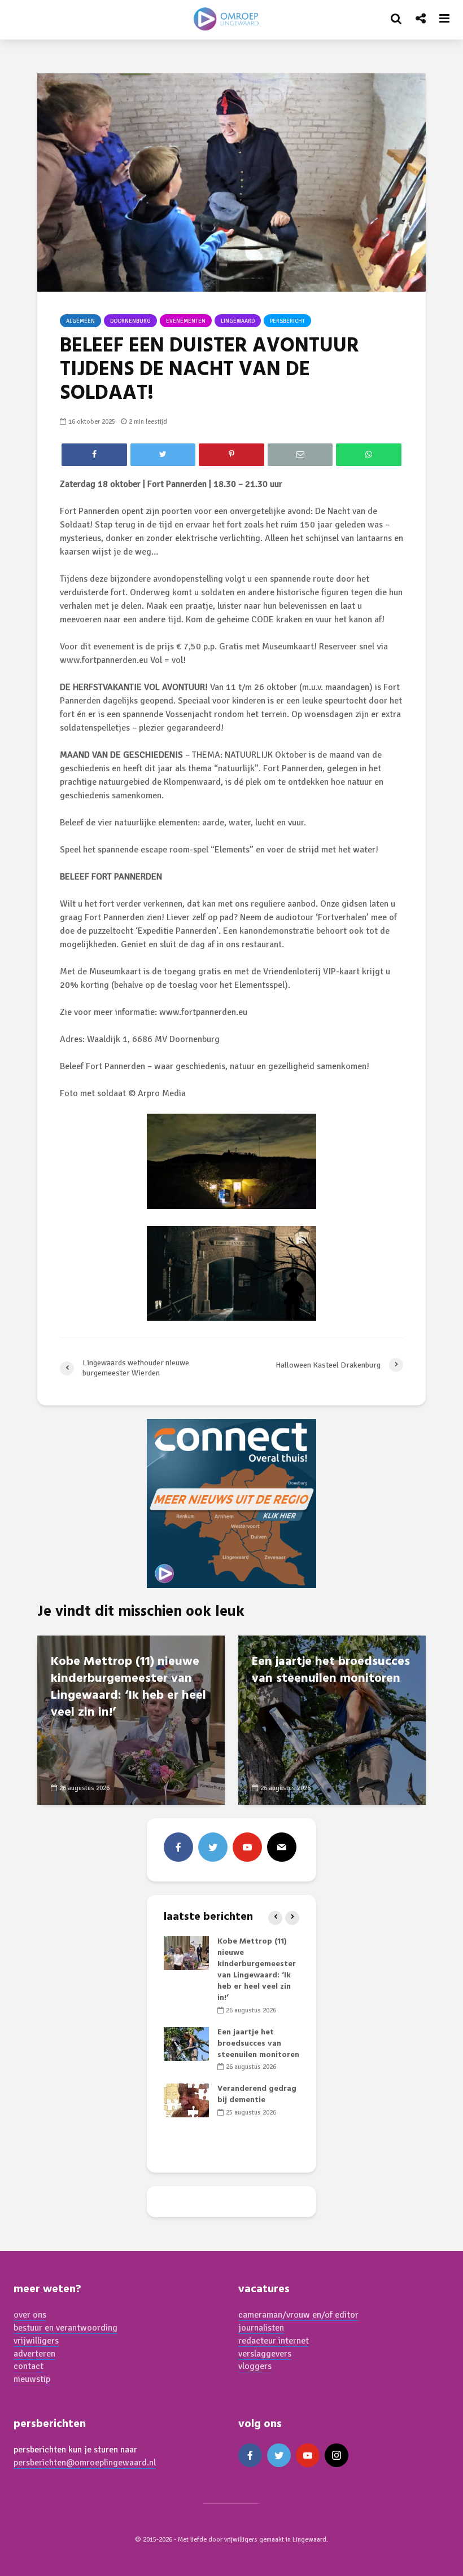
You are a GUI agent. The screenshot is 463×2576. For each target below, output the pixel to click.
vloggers (255, 2366)
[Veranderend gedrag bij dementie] (186, 2101)
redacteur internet (274, 2341)
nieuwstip (32, 2379)
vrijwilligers (36, 2341)
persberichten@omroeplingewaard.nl (85, 2463)
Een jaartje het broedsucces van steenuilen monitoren (331, 1671)
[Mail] (282, 1847)
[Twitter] (213, 1847)
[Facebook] (178, 1847)
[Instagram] (337, 2455)
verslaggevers (265, 2354)
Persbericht (287, 321)
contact (29, 2366)
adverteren (34, 2354)
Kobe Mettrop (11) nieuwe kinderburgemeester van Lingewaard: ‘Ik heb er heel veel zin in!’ (128, 1687)
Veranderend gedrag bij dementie (257, 2094)
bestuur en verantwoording (65, 2328)
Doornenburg (130, 321)
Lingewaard (238, 321)
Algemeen (80, 321)
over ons (30, 2315)
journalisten (261, 2328)
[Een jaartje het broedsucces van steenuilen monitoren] (332, 1720)
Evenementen (186, 321)
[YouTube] (247, 1847)
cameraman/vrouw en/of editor (298, 2315)
